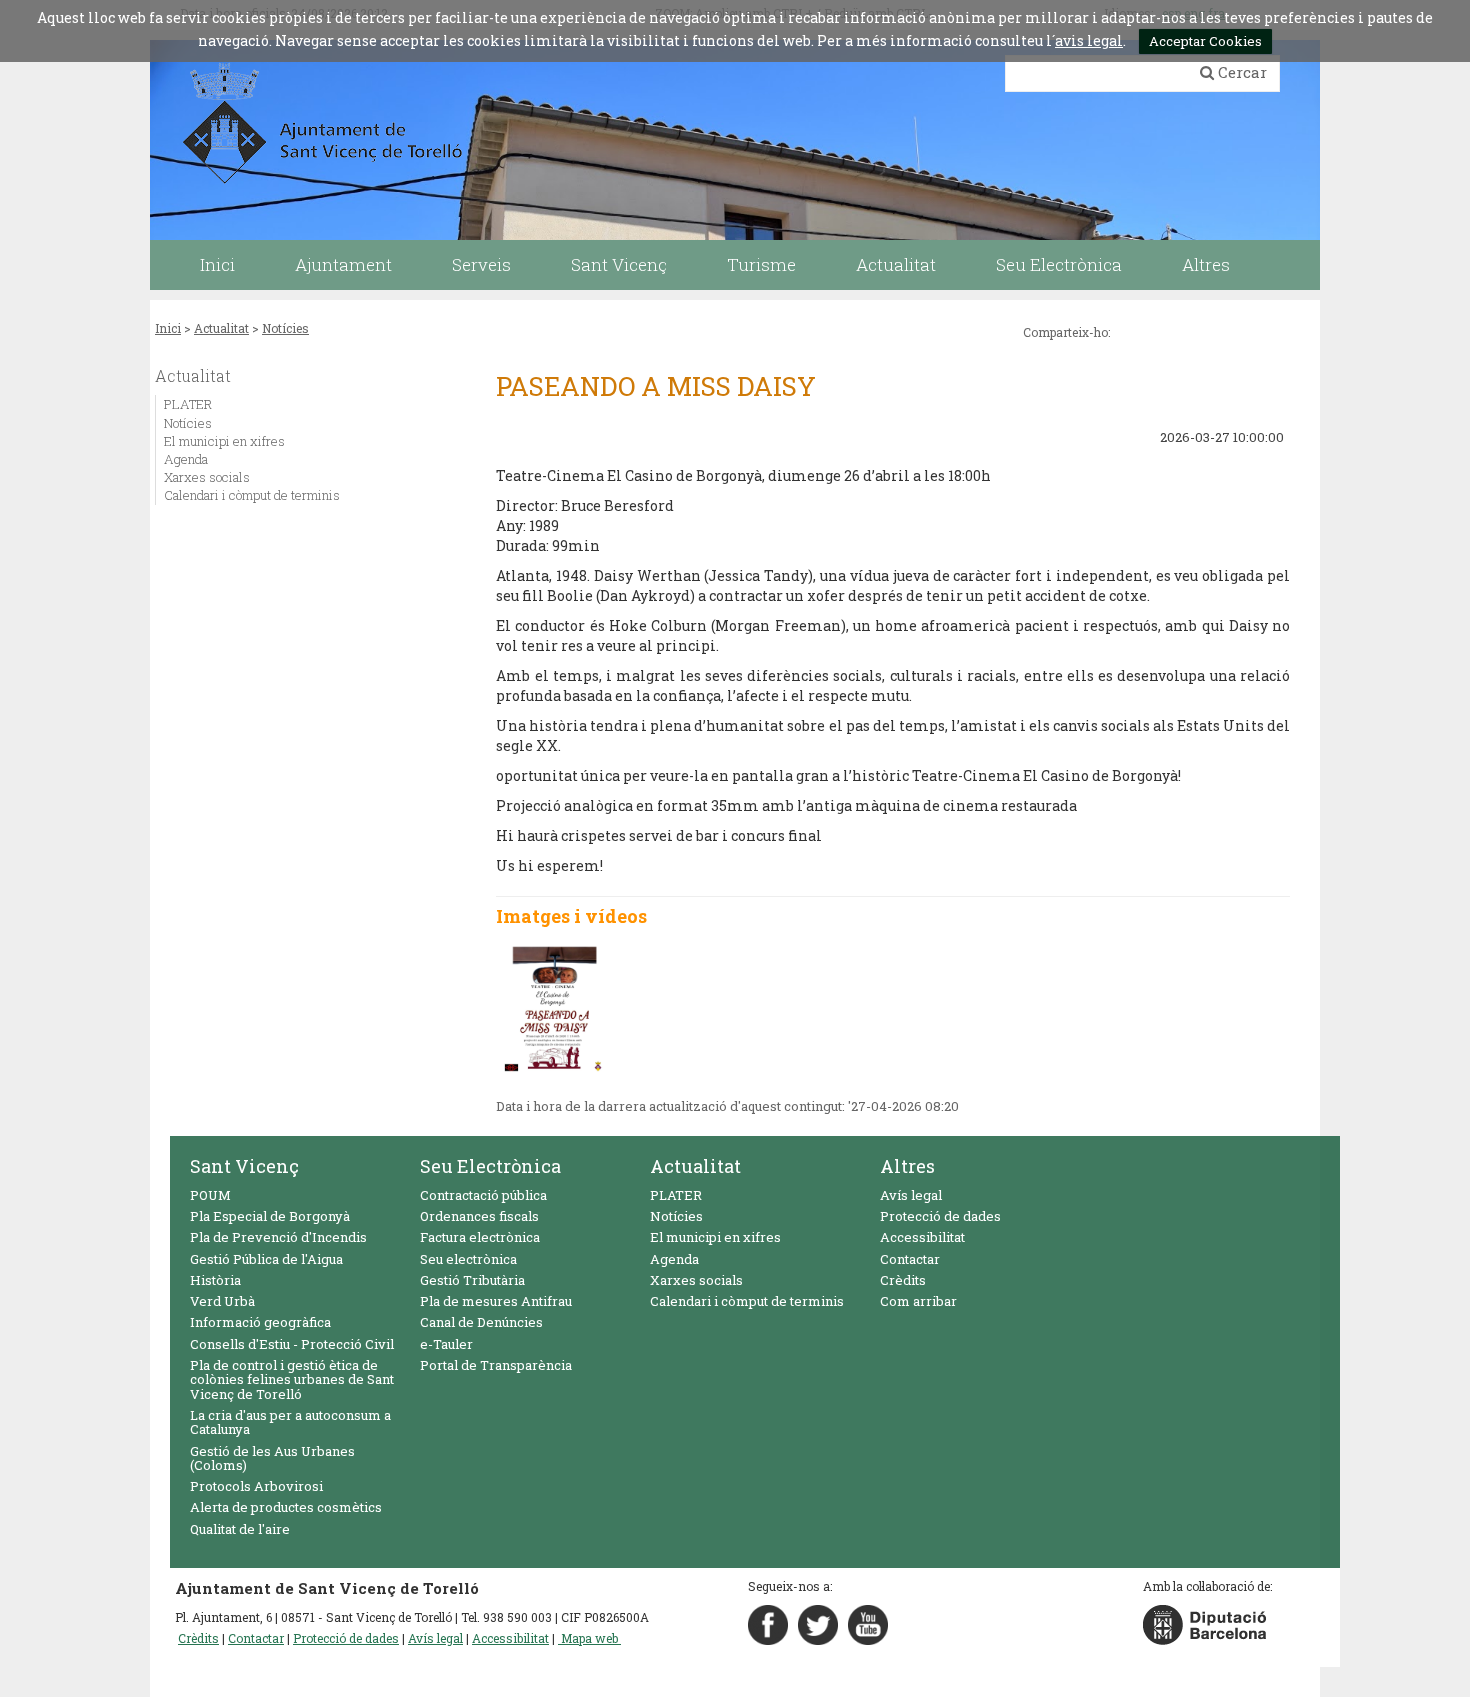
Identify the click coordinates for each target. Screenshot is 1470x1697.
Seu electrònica (468, 1259)
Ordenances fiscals (479, 1216)
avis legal (1089, 40)
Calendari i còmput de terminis (252, 495)
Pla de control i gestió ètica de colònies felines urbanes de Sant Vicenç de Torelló (292, 1379)
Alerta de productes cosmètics (286, 1507)
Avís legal (911, 1195)
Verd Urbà (222, 1301)
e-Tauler (446, 1344)
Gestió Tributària (472, 1280)
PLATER (188, 404)
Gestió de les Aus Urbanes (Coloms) (272, 1458)
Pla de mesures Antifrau (496, 1301)
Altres (907, 1166)
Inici (168, 328)
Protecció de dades (940, 1216)
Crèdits (903, 1280)
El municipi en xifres (224, 441)
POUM (210, 1195)
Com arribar (918, 1301)
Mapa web (589, 1638)
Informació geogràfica (260, 1322)
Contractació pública (483, 1195)
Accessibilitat (922, 1237)
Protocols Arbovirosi (256, 1486)
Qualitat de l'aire (240, 1529)
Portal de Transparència (496, 1365)
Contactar (910, 1259)
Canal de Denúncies (481, 1322)
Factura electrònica (480, 1237)
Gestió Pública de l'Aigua (266, 1259)
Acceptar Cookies (1205, 41)
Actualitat (221, 328)
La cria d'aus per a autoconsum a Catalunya (290, 1422)
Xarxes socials (207, 477)
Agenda (186, 459)
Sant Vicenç (244, 1166)
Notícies (285, 328)
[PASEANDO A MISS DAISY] (553, 1007)
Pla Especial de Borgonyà (270, 1216)
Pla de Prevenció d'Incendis (278, 1237)
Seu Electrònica (490, 1166)
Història (215, 1280)
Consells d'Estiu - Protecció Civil (292, 1344)
